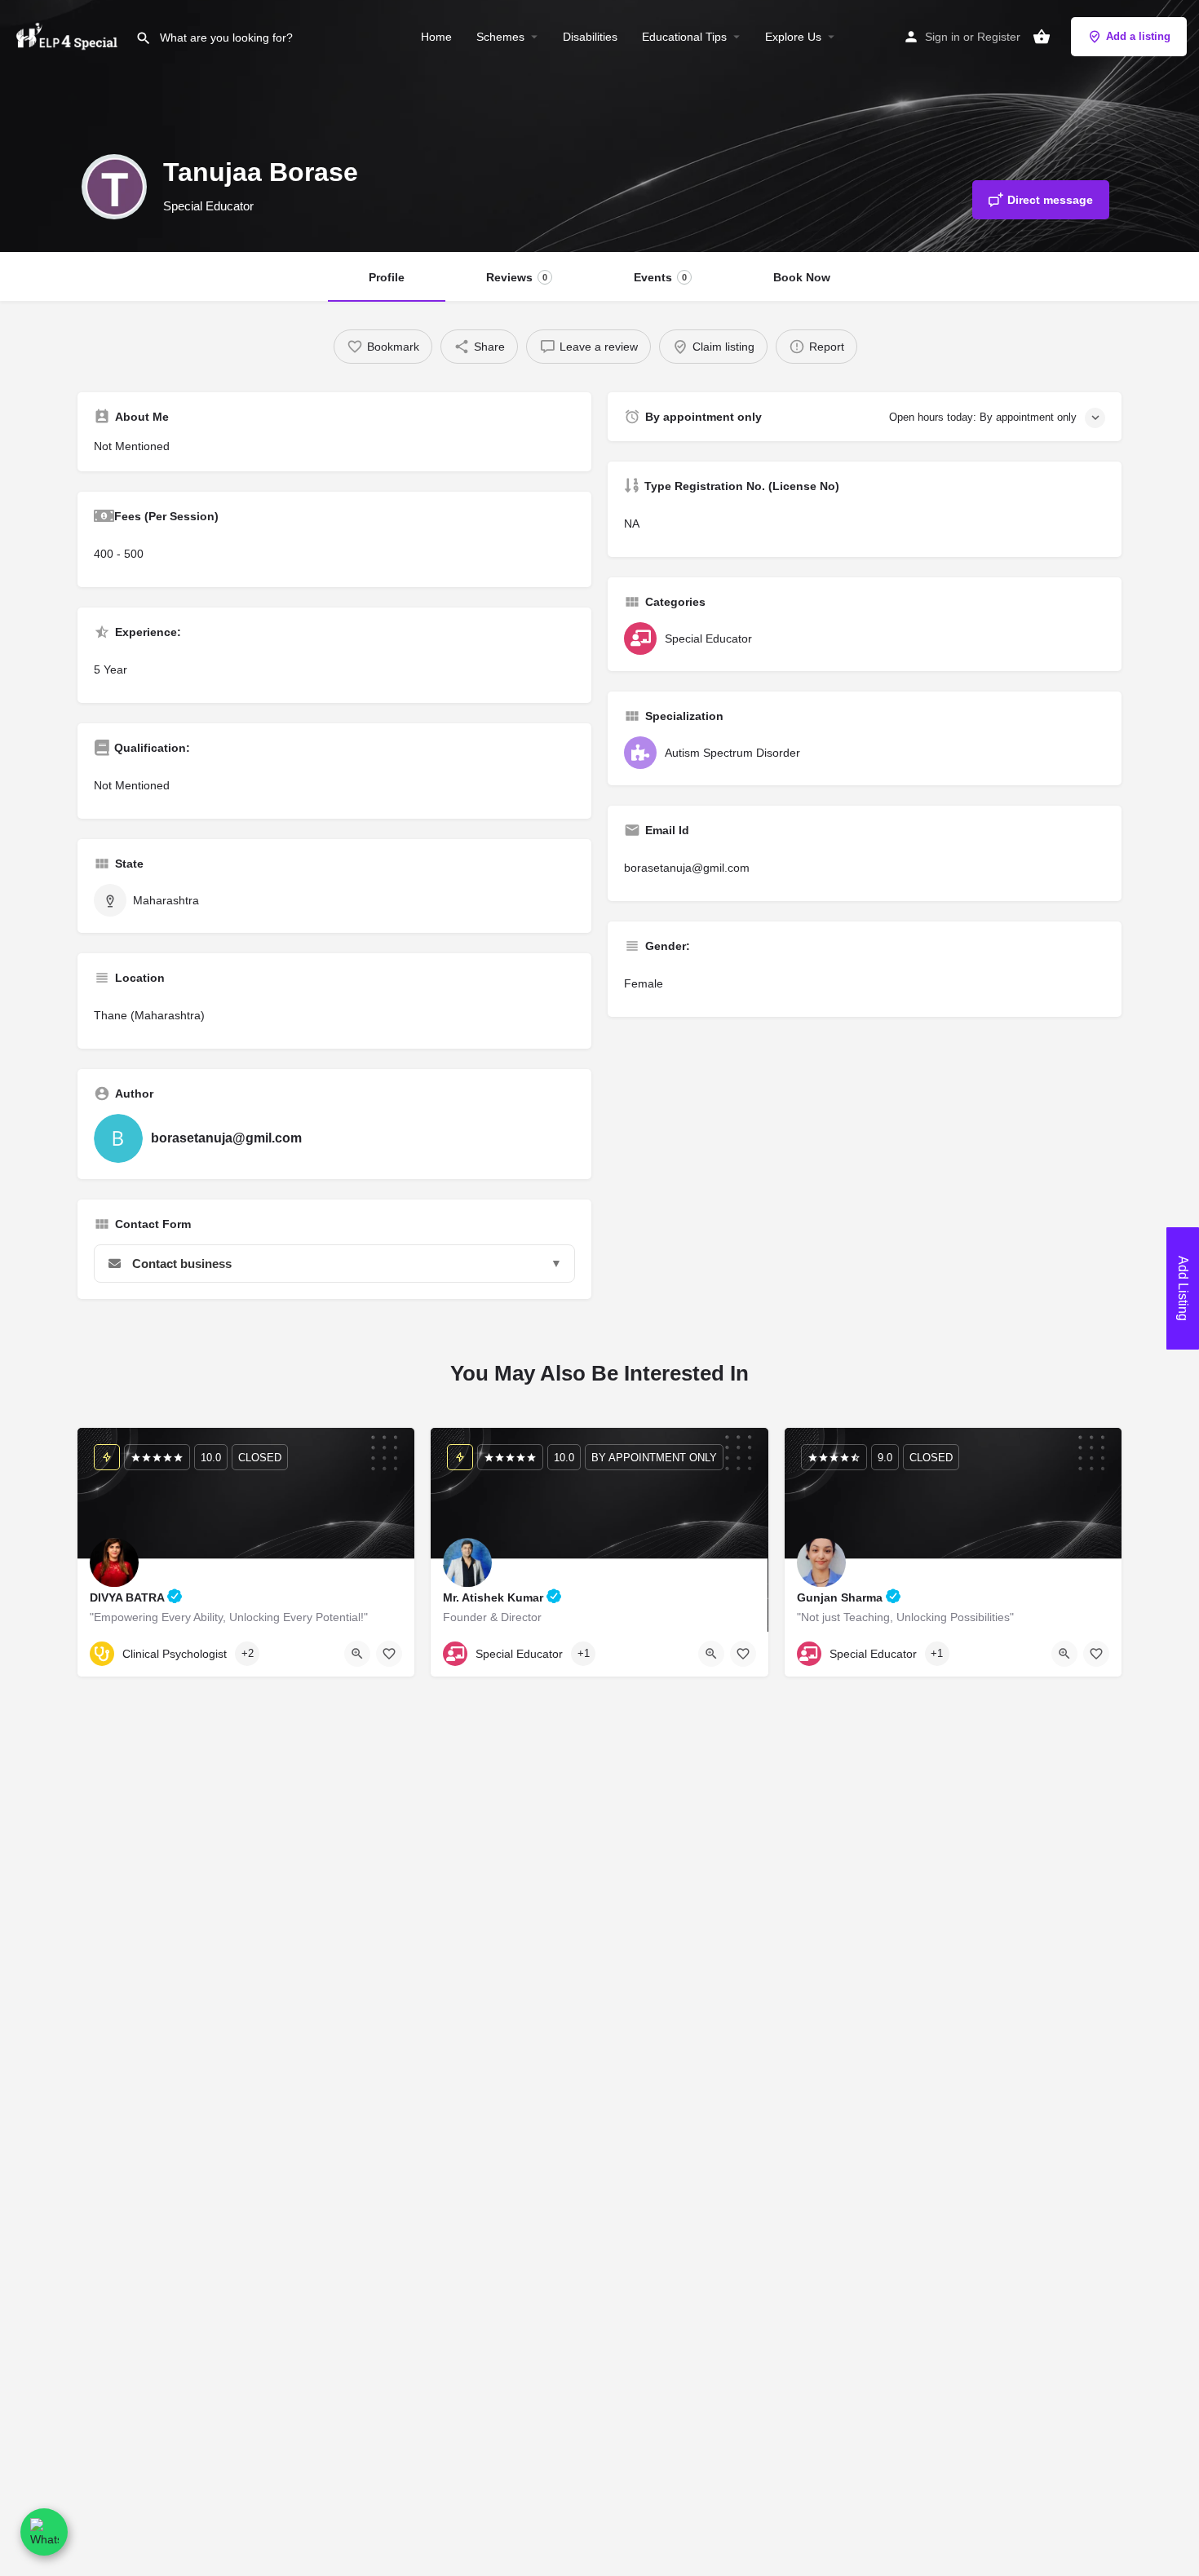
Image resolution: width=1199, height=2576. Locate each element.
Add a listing (1138, 36)
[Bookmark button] (389, 1654)
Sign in (942, 37)
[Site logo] (68, 35)
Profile (387, 277)
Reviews (517, 277)
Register (999, 37)
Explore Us (793, 37)
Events (660, 277)
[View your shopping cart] (1042, 37)
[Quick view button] (357, 1654)
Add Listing (1183, 1288)
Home (436, 37)
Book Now (802, 277)
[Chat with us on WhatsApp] (44, 2532)
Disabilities (590, 37)
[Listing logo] (114, 187)
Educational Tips (684, 37)
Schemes (500, 37)
